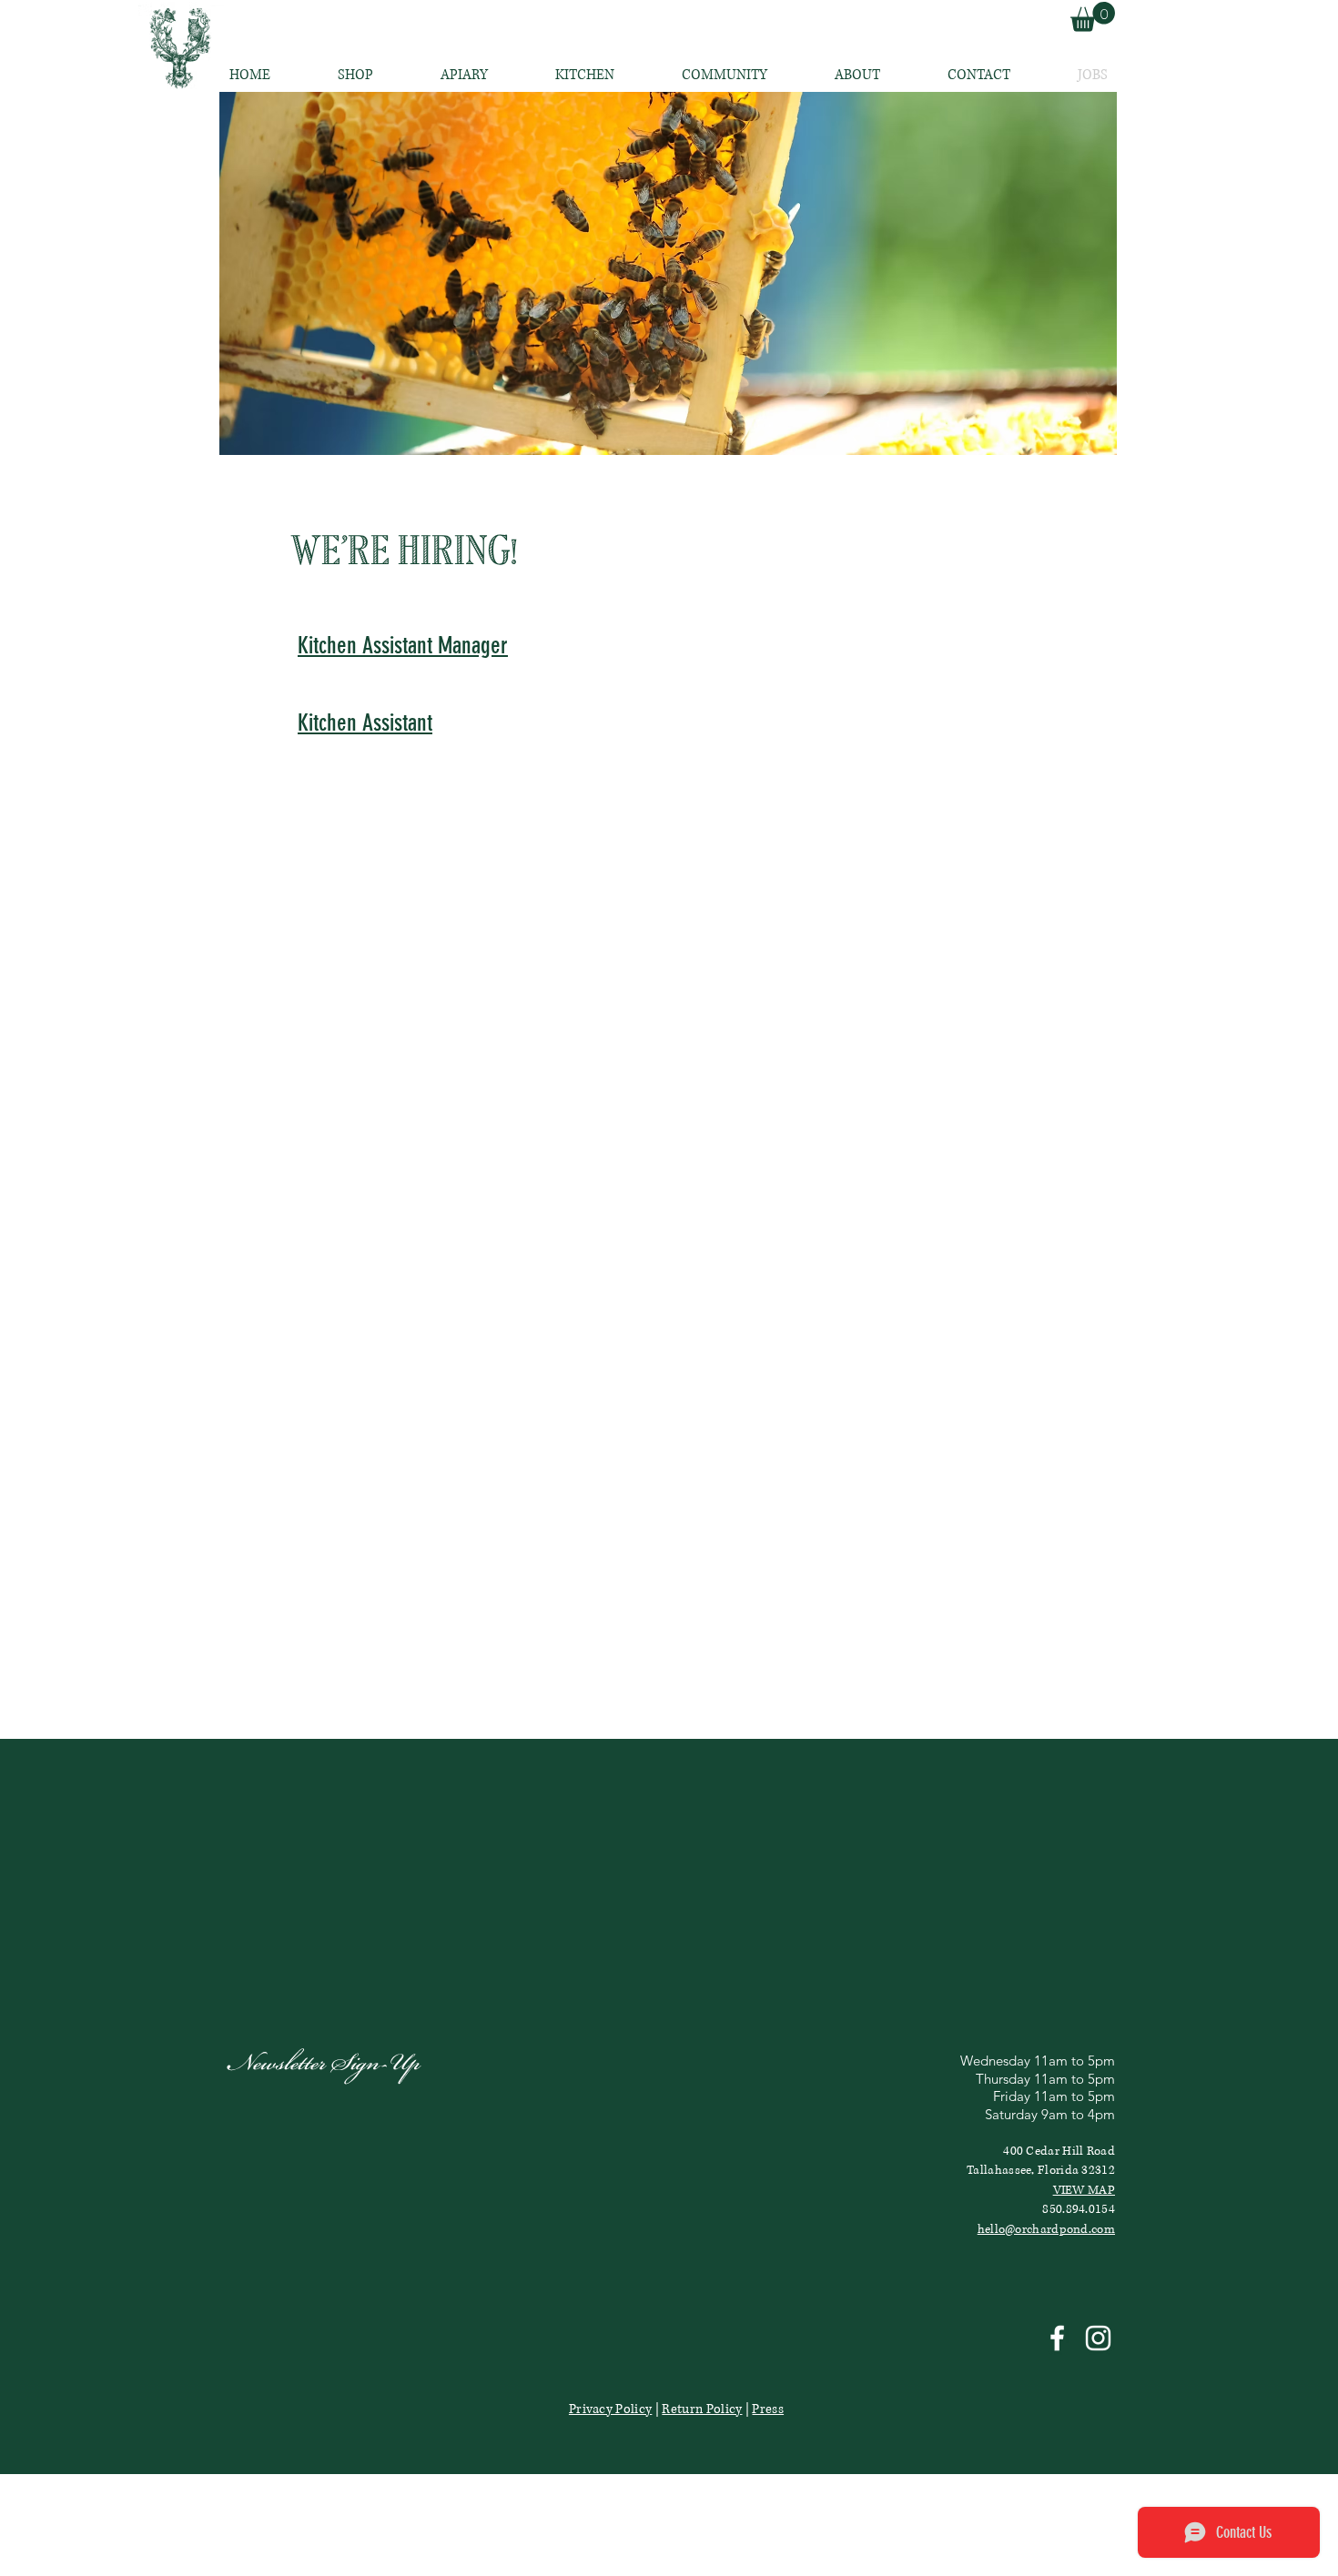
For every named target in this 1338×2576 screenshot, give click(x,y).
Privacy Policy (610, 2409)
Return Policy (702, 2409)
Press (768, 2409)
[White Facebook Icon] (1057, 2338)
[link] (1093, 17)
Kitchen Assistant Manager (403, 646)
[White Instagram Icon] (1098, 2338)
